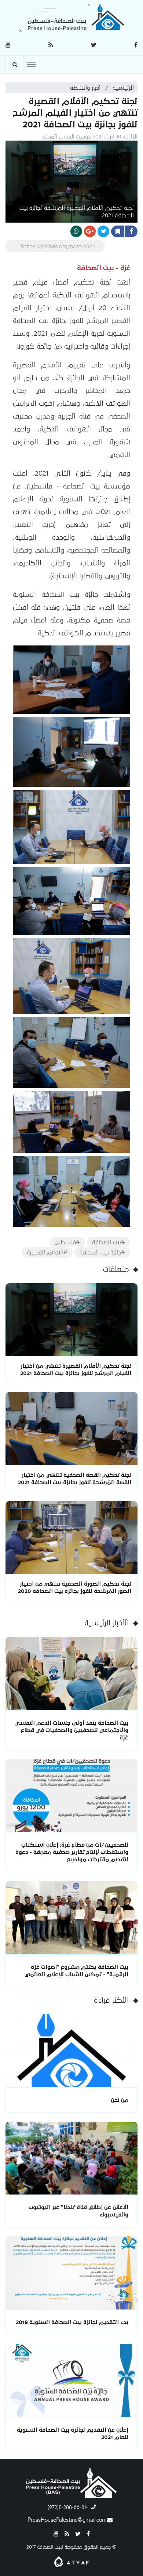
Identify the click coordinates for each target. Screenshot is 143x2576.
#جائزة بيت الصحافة (102, 1252)
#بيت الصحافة (109, 1242)
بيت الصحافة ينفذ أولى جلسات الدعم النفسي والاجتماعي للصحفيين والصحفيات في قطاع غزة (71, 1730)
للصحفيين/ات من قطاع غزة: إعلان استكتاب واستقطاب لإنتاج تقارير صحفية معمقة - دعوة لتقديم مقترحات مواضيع (72, 1852)
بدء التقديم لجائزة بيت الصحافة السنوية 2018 (72, 2322)
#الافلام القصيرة (47, 1252)
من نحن (120, 2100)
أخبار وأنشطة (85, 88)
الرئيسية (123, 88)
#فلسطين (67, 1242)
